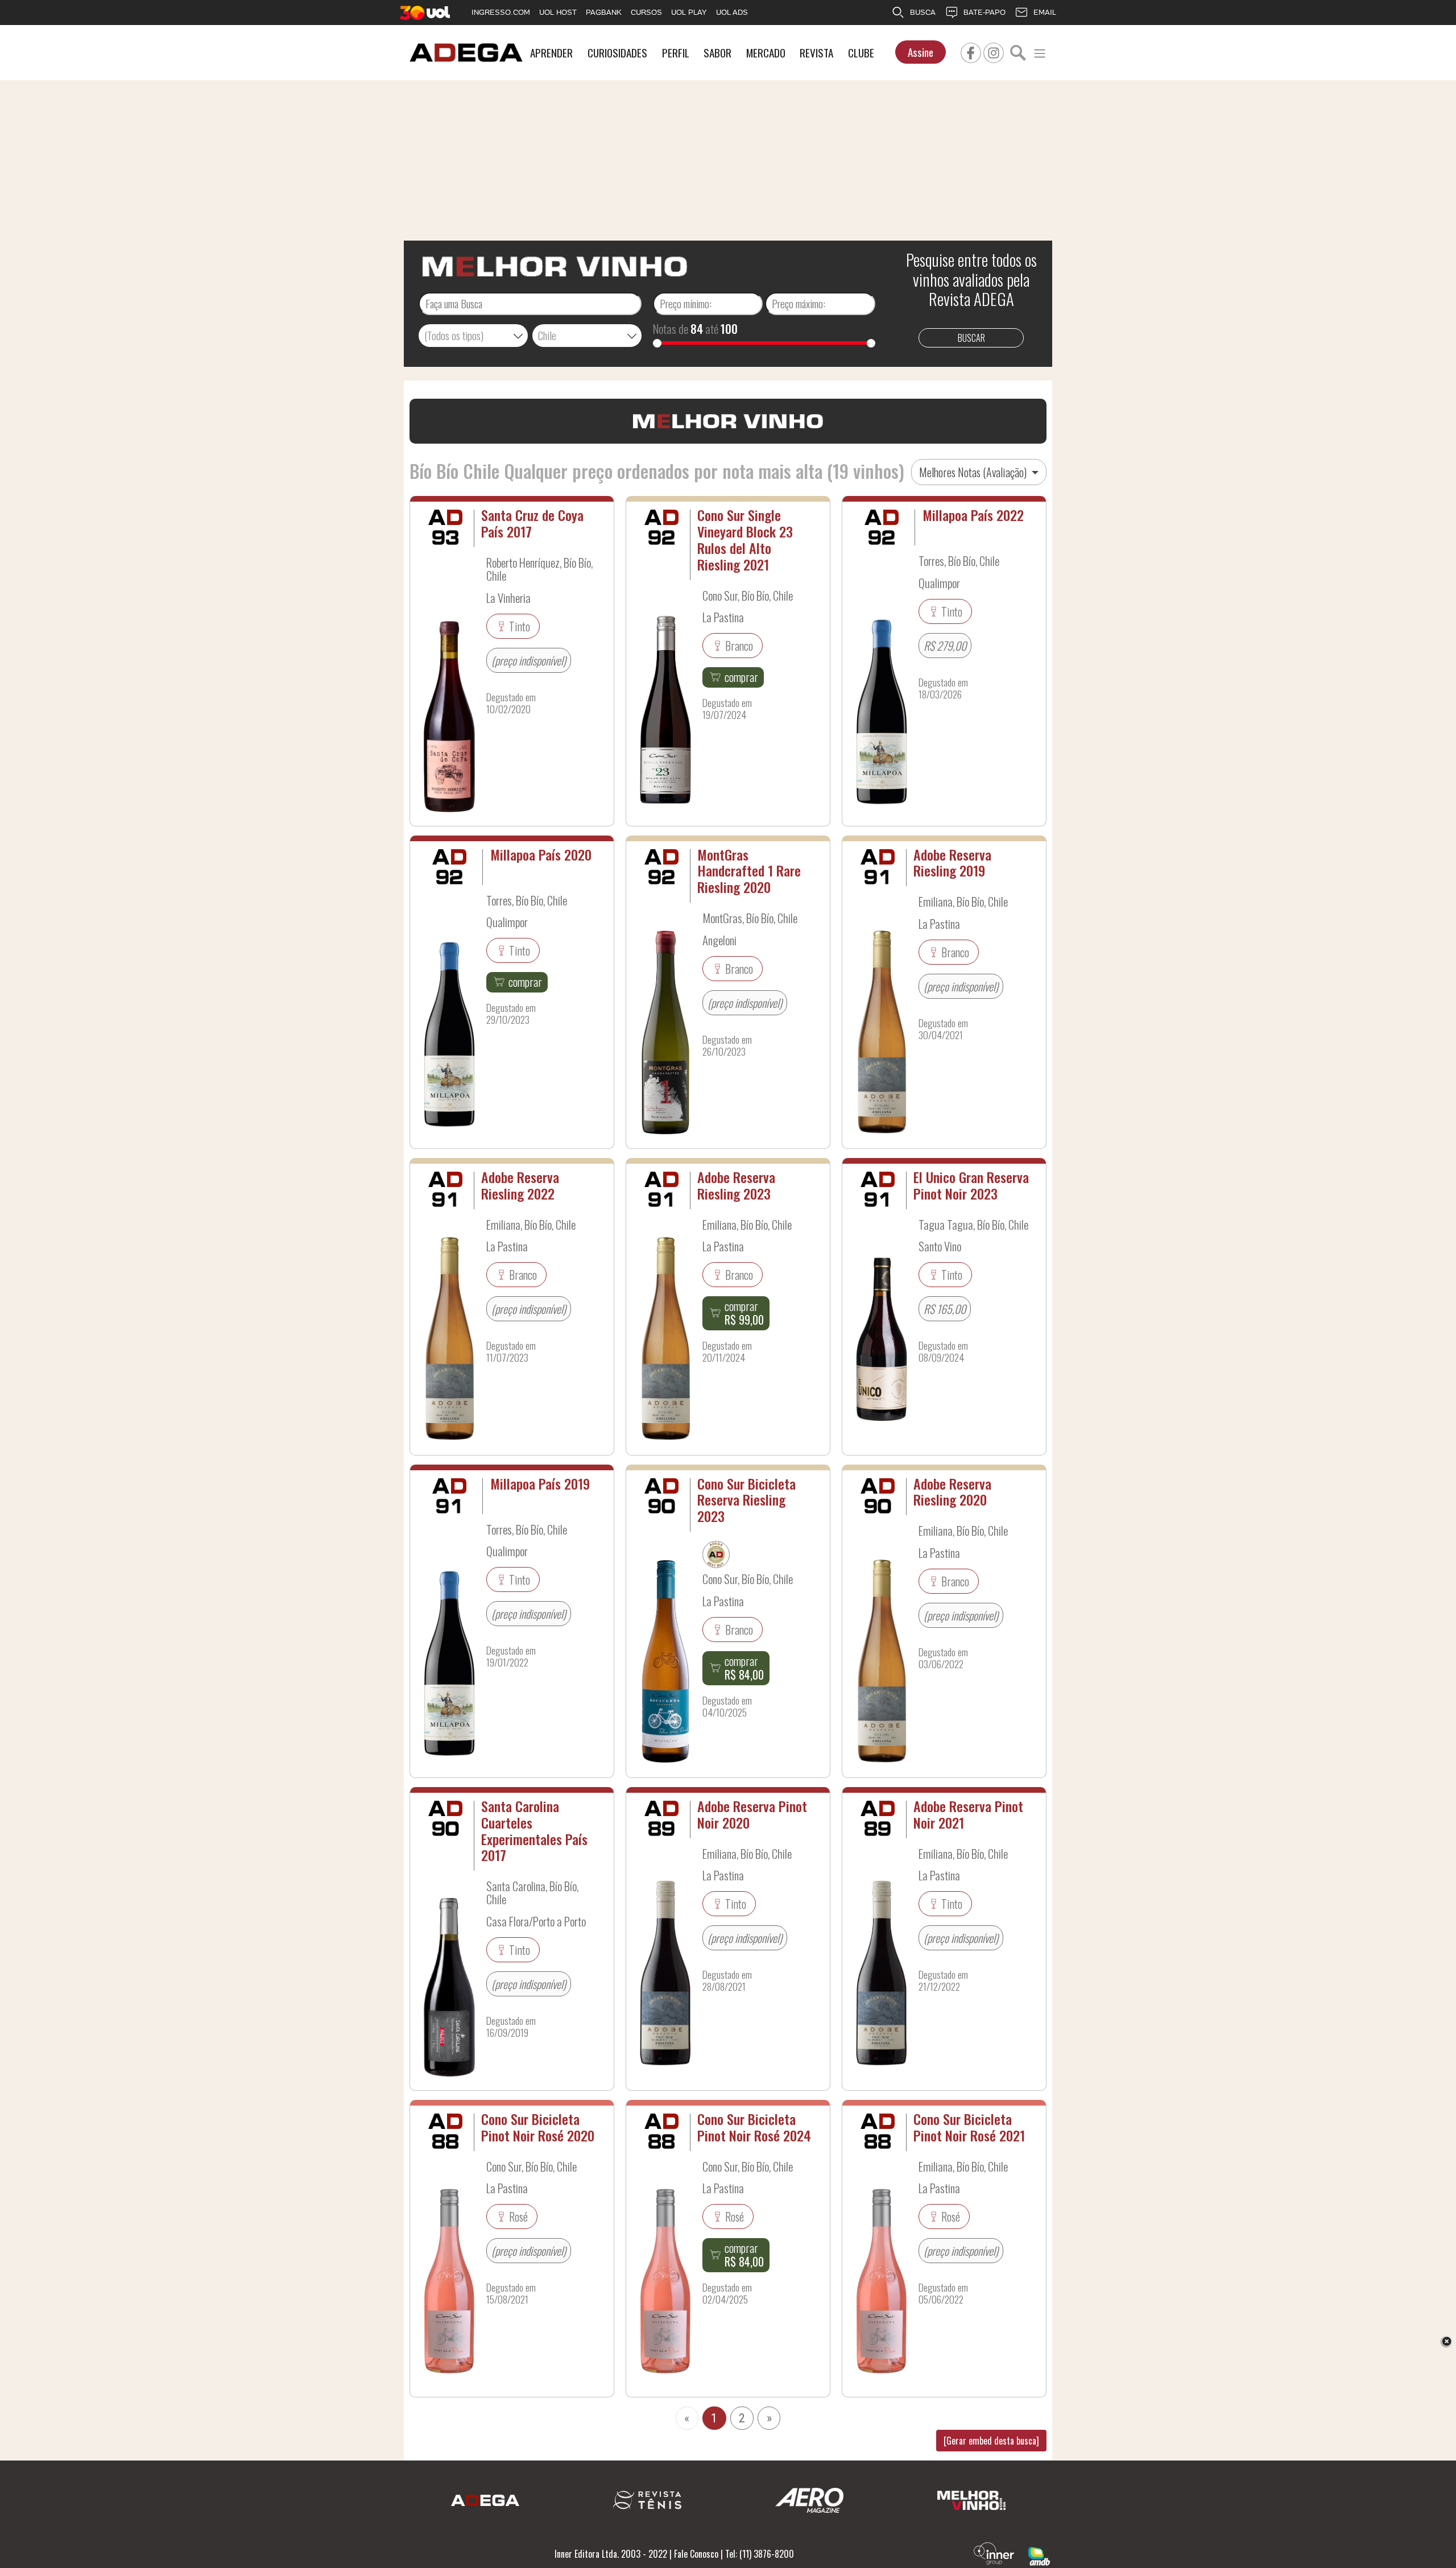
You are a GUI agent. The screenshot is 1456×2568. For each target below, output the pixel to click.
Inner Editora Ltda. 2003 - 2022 (611, 2554)
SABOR (717, 53)
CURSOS (646, 12)
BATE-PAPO (985, 12)
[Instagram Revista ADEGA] (994, 51)
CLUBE (861, 53)
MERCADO (766, 53)
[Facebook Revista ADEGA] (971, 51)
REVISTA (816, 53)
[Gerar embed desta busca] (991, 2441)
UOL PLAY (689, 12)
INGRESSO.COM (501, 12)
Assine (921, 52)
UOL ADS (732, 12)
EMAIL (1045, 12)
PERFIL (676, 53)
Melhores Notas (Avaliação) (974, 472)
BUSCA (923, 12)
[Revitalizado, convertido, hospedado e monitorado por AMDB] (1039, 2555)
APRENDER (551, 53)
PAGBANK (604, 12)
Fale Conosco (696, 2554)
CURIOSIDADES (617, 53)
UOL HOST (558, 12)
